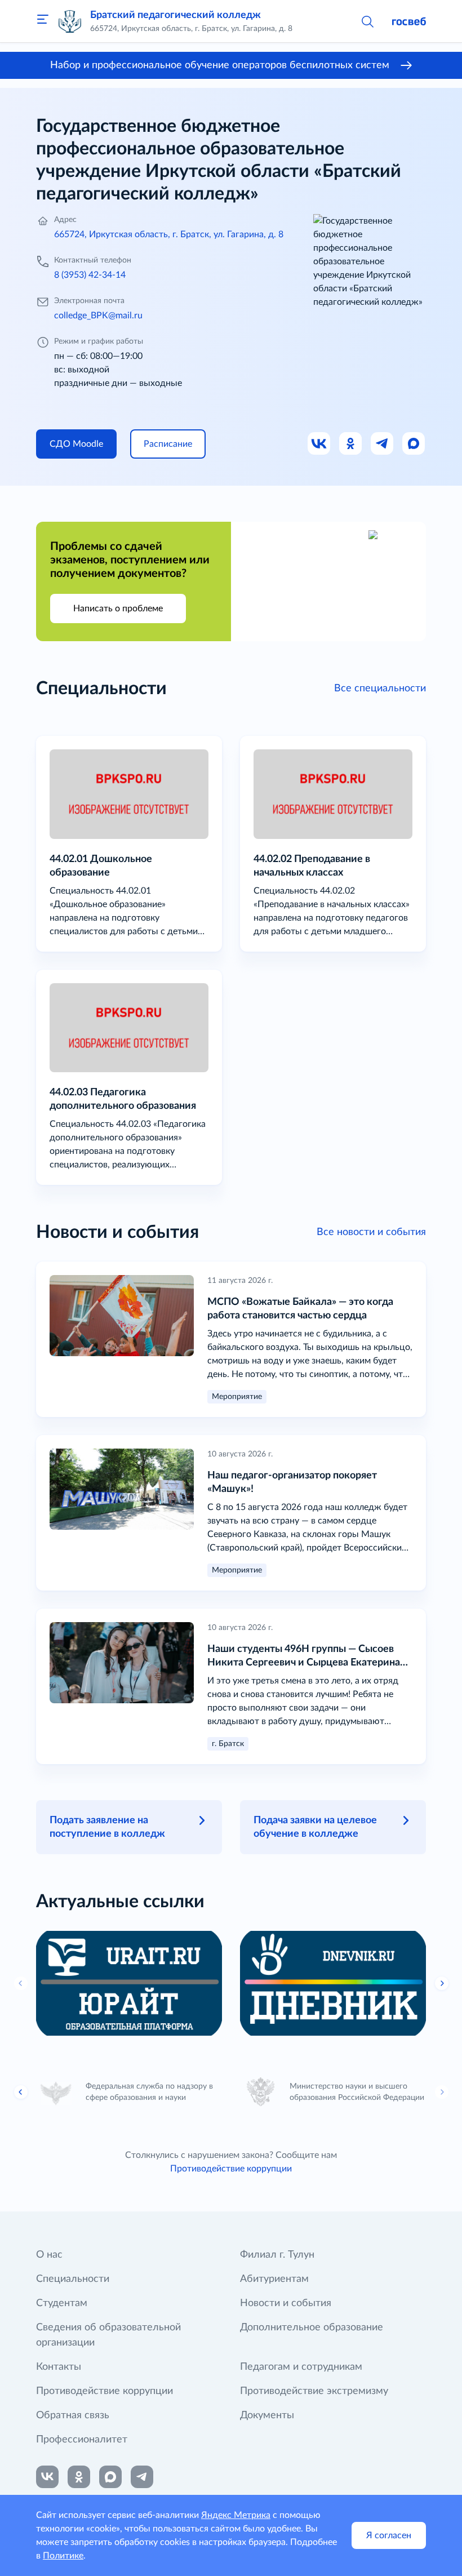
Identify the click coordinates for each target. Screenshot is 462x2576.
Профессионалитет (82, 2440)
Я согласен (389, 2535)
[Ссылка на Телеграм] (383, 444)
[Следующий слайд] (442, 2092)
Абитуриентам (274, 2279)
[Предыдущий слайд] (21, 1983)
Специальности (73, 2279)
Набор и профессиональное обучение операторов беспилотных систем (220, 65)
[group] (129, 1983)
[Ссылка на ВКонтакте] (47, 2477)
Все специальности (380, 689)
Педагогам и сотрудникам (301, 2367)
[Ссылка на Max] (414, 444)
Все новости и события (371, 1232)
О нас (49, 2255)
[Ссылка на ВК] (319, 444)
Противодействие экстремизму (314, 2391)
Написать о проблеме (118, 609)
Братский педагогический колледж (176, 15)
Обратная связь (73, 2415)
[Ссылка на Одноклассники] (351, 444)
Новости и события (286, 2303)
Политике (63, 2556)
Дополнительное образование (312, 2328)
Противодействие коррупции (231, 2169)
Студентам (62, 2303)
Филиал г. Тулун (277, 2255)
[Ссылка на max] (110, 2477)
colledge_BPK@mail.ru (98, 316)
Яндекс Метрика (236, 2515)
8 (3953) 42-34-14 (90, 275)
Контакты (59, 2367)
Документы (267, 2415)
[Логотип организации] (70, 21)
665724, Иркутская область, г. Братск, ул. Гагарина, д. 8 (169, 234)
